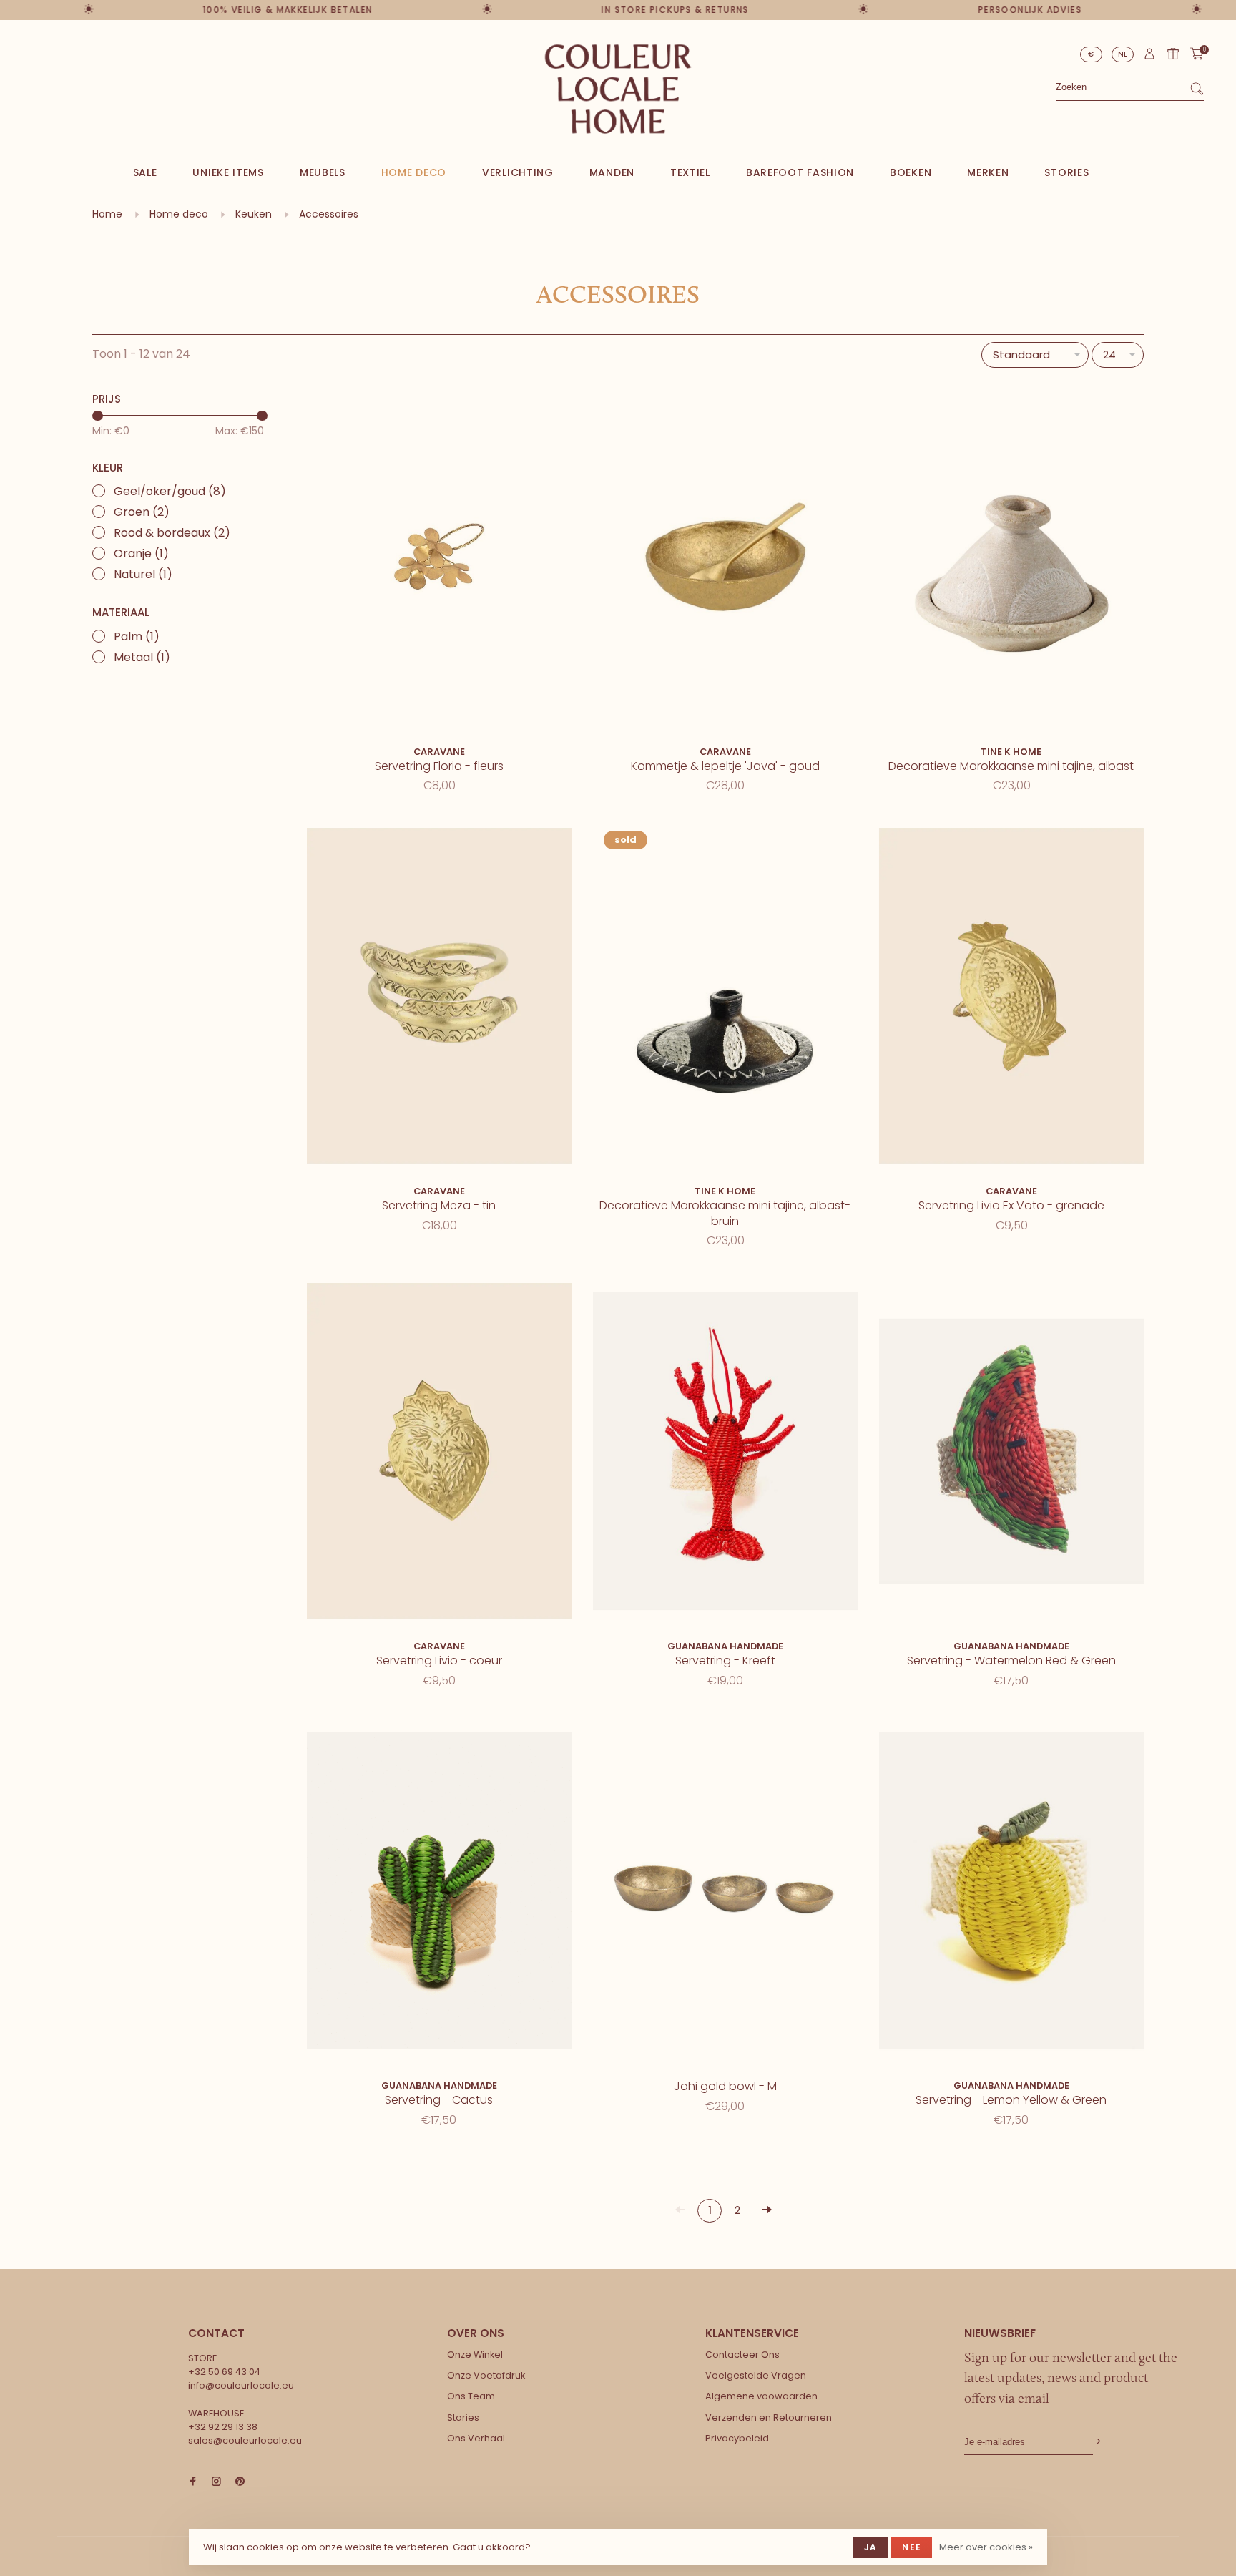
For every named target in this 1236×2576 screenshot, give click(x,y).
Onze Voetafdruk (486, 2375)
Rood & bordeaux (172, 533)
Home (107, 214)
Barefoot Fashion (800, 172)
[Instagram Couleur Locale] (216, 2482)
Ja (870, 2547)
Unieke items (228, 172)
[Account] (1149, 57)
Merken (988, 172)
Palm (137, 636)
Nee (912, 2547)
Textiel (690, 172)
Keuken (254, 214)
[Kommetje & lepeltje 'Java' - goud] (725, 559)
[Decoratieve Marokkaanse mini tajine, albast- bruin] (725, 999)
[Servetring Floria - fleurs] (439, 559)
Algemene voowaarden (761, 2396)
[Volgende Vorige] (767, 2211)
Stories (1066, 172)
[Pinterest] (240, 2482)
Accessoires (329, 214)
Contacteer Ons (742, 2355)
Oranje (141, 553)
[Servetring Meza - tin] (439, 999)
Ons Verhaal (476, 2438)
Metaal (142, 657)
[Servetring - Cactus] (439, 1894)
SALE (145, 172)
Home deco (414, 172)
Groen (142, 512)
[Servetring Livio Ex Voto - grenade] (1011, 999)
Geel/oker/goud (170, 491)
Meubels (323, 172)
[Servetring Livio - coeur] (439, 1454)
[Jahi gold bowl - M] (725, 1894)
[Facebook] (193, 2482)
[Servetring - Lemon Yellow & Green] (1011, 1894)
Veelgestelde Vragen (756, 2375)
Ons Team (471, 2396)
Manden (612, 172)
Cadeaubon (1173, 54)
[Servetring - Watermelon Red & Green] (1011, 1454)
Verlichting (518, 172)
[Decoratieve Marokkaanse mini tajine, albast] (1011, 559)
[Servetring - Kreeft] (725, 1454)
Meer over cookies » (986, 2547)
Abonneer (1097, 2442)
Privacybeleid (737, 2438)
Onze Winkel (475, 2355)
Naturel (143, 574)
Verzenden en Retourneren (769, 2418)
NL (1123, 54)
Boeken (911, 172)
